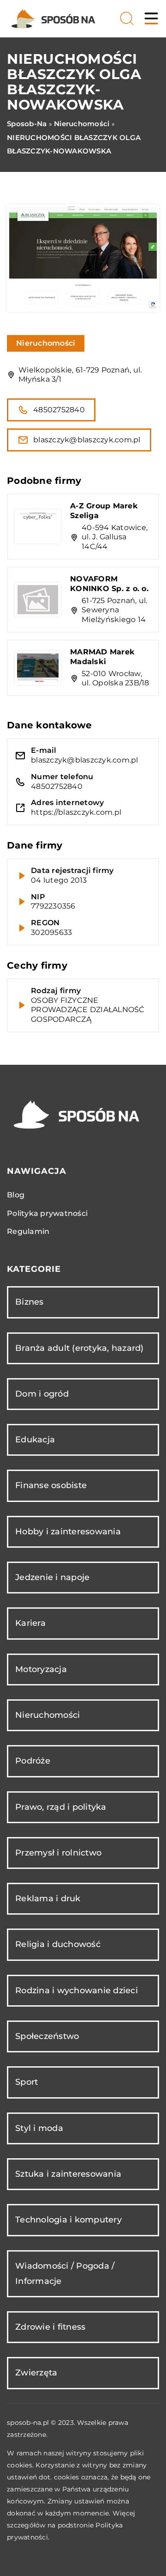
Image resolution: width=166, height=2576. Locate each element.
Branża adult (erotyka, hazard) (80, 1348)
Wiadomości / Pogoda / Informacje (65, 2274)
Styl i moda (39, 2128)
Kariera (30, 1623)
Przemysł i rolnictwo (58, 1853)
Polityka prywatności (47, 1213)
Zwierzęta (36, 2373)
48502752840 (59, 410)
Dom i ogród (42, 1394)
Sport (27, 2082)
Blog (16, 1195)
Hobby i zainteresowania (68, 1532)
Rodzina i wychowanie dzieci (77, 1990)
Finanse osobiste (51, 1485)
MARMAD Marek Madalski (102, 657)
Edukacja (35, 1440)
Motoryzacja (41, 1669)
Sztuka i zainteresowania (68, 2174)
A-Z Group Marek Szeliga (104, 511)
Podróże (33, 1761)
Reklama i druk (48, 1898)
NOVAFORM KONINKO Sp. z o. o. (109, 584)
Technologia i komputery (68, 2220)
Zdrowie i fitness (50, 2327)
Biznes (30, 1302)
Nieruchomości (46, 343)
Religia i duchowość (58, 1944)
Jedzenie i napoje (52, 1577)
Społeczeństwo (47, 2036)
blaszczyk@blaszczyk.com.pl (87, 440)
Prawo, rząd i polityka (61, 1807)
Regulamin (28, 1231)
